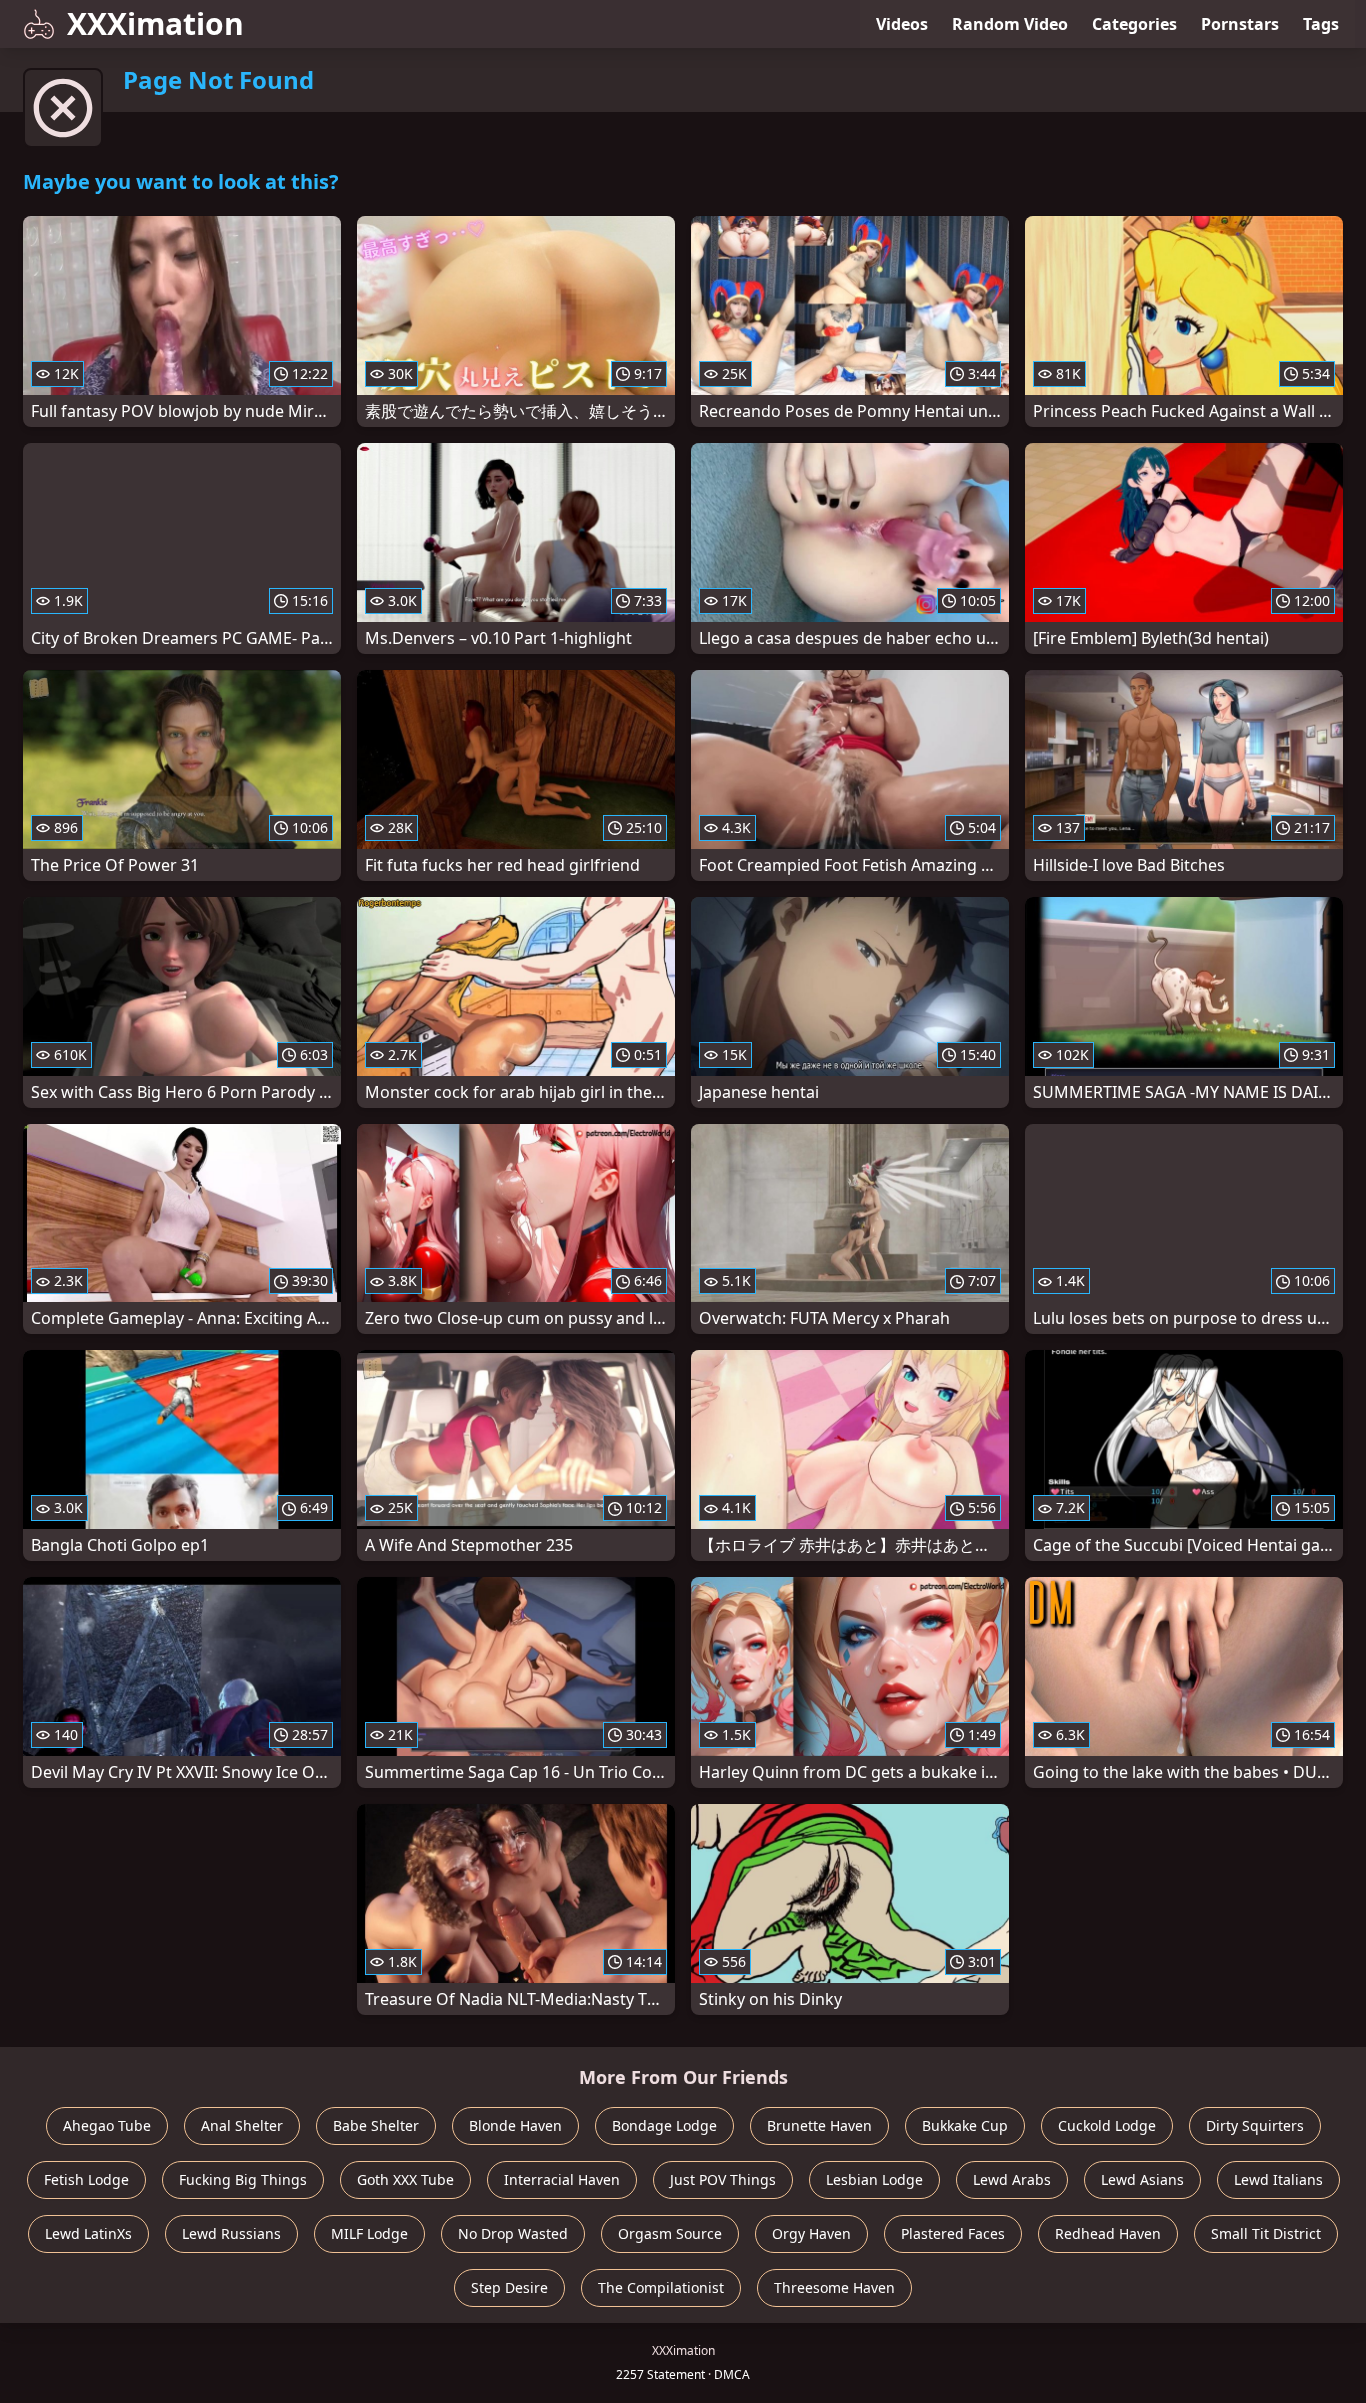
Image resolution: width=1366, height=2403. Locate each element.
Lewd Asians (1142, 2179)
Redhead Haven (1108, 2233)
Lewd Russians (231, 2233)
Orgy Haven (811, 2233)
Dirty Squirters (1255, 2125)
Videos (902, 24)
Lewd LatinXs (88, 2233)
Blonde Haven (515, 2125)
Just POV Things (723, 2179)
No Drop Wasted (513, 2233)
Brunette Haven (819, 2125)
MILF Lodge (369, 2233)
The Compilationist (661, 2287)
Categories (1134, 24)
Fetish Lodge (86, 2179)
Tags (1321, 24)
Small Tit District (1266, 2233)
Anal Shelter (242, 2125)
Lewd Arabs (1012, 2179)
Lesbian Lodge (874, 2179)
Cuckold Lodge (1107, 2125)
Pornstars (1240, 24)
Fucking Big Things (243, 2179)
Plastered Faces (953, 2233)
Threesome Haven (834, 2287)
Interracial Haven (562, 2179)
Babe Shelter (376, 2125)
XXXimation (155, 23)
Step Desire (509, 2287)
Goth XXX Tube (405, 2179)
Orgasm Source (670, 2233)
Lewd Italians (1278, 2179)
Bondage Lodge (664, 2125)
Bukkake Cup (965, 2125)
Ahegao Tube (107, 2125)
